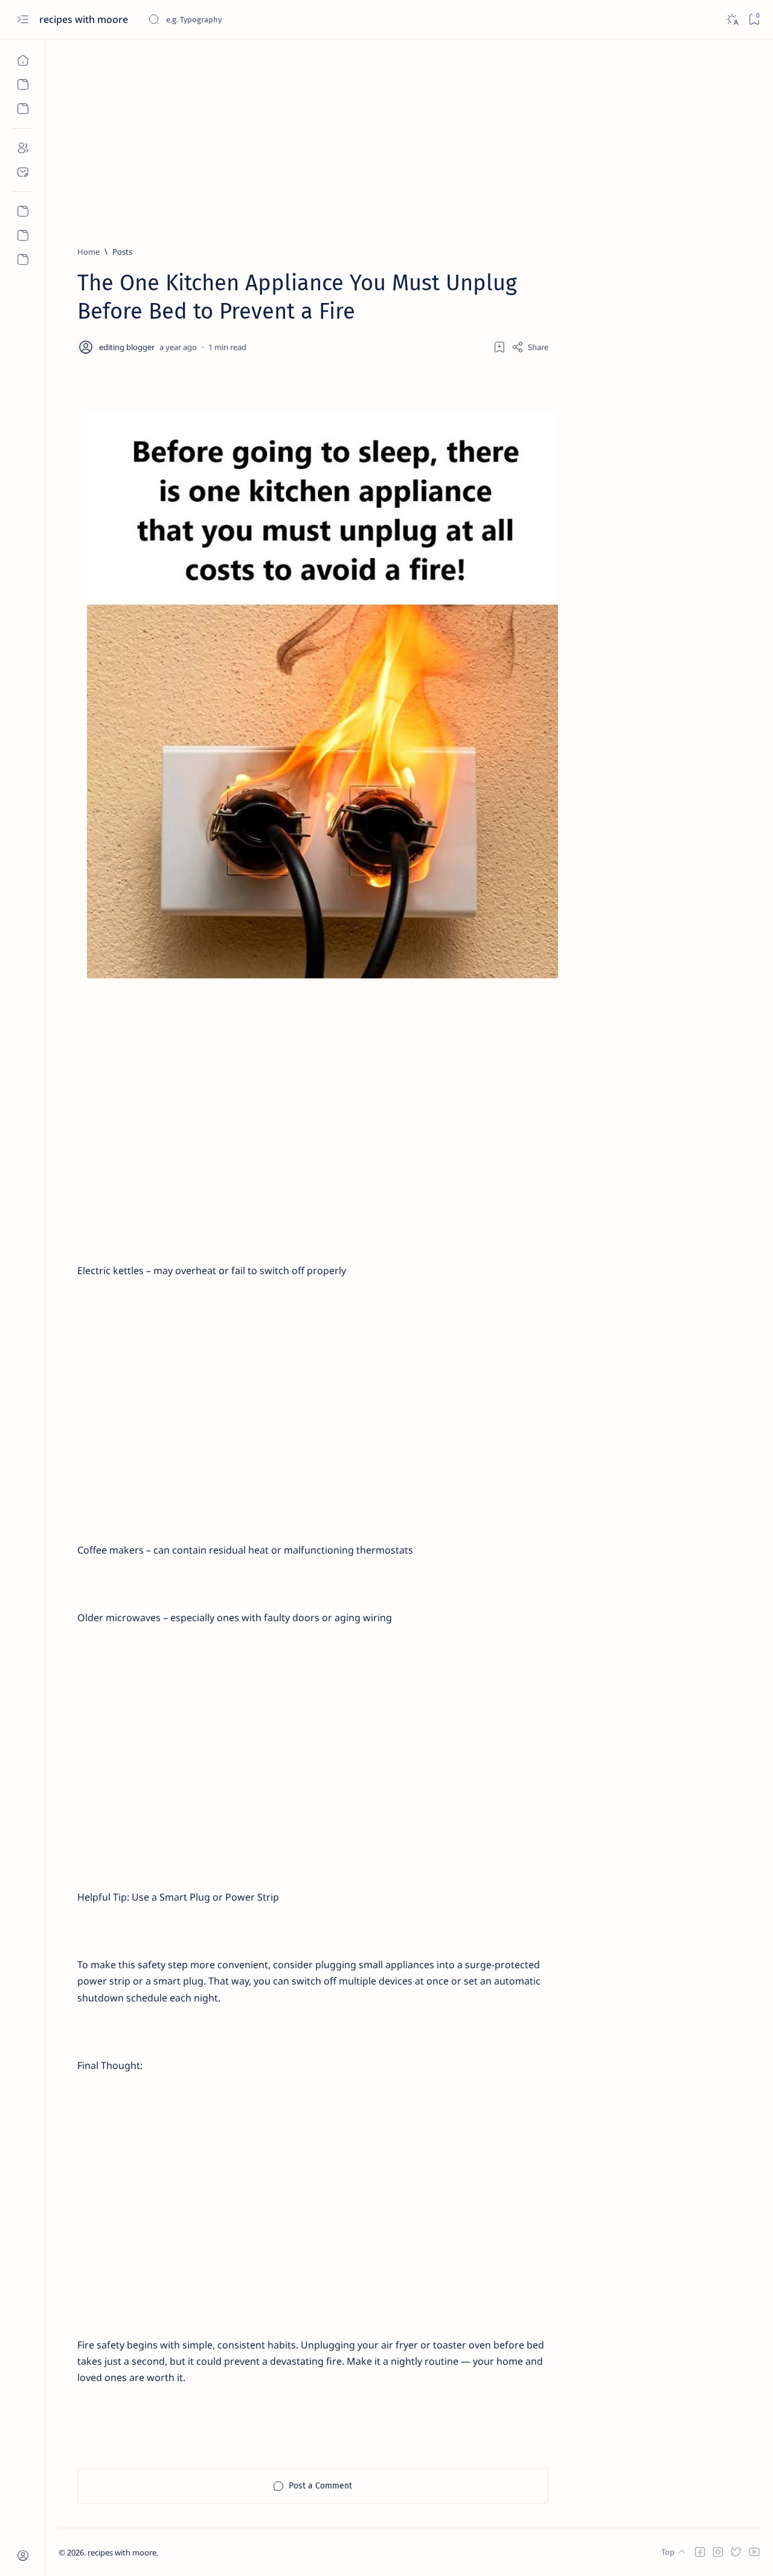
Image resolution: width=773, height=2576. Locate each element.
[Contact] (23, 172)
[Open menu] (23, 20)
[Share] (530, 347)
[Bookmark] (754, 20)
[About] (23, 148)
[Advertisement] (409, 137)
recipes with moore (85, 19)
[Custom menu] (23, 211)
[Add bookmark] (499, 347)
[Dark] (732, 20)
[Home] (23, 60)
